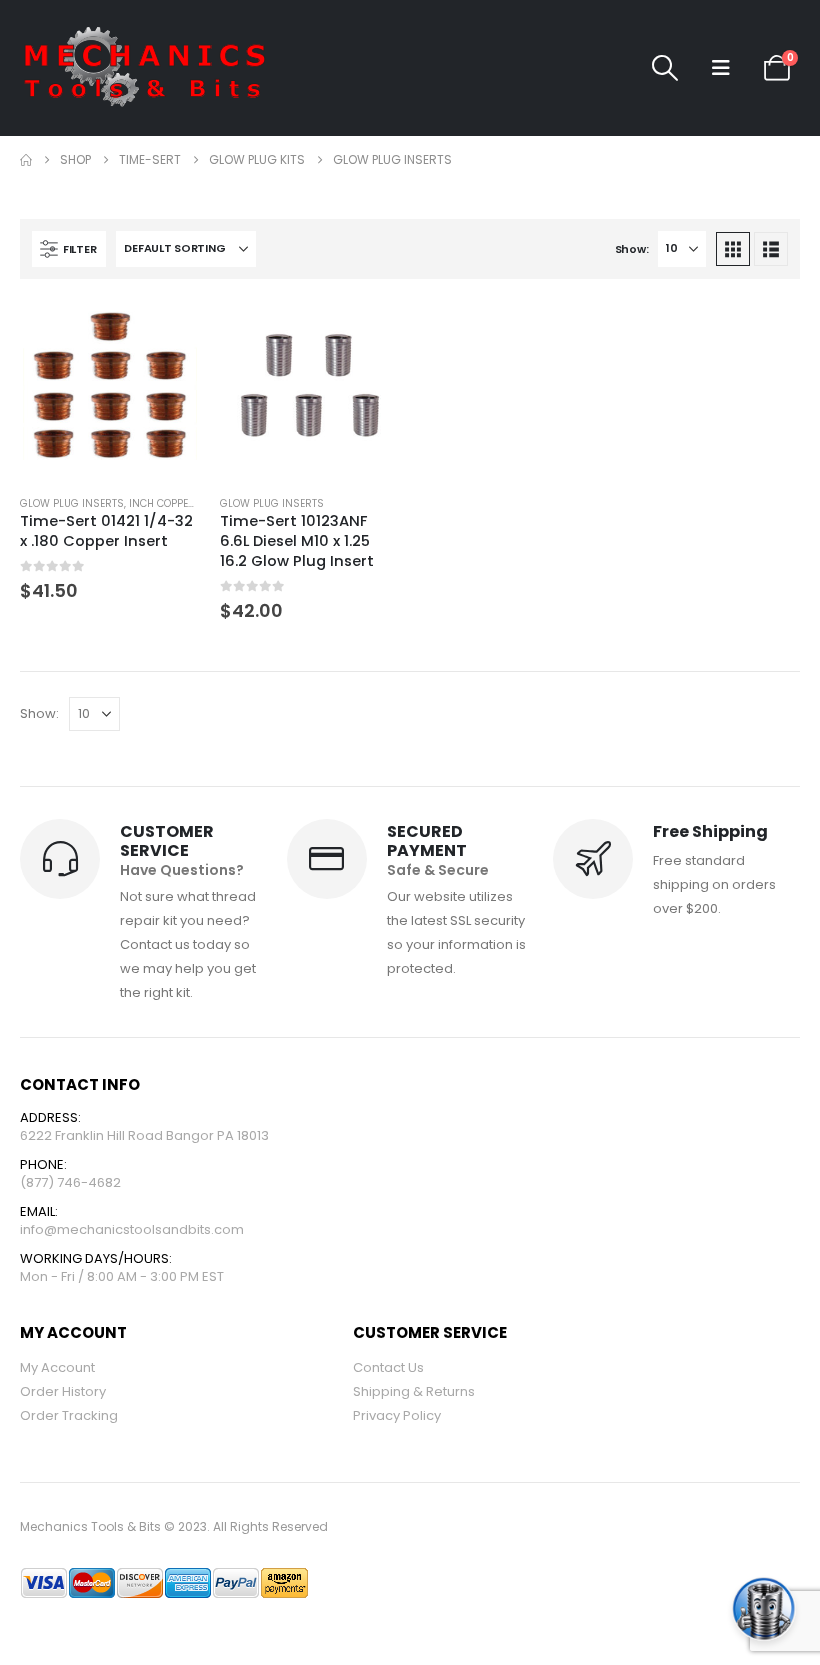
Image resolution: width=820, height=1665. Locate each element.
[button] (665, 68)
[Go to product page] (109, 388)
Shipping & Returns (414, 1391)
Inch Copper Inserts (184, 503)
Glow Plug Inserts (72, 503)
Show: (632, 249)
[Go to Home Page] (26, 160)
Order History (63, 1391)
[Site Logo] (145, 68)
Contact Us (388, 1367)
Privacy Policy (397, 1415)
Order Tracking (69, 1415)
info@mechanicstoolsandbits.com (132, 1229)
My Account (57, 1367)
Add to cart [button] (167, 332)
